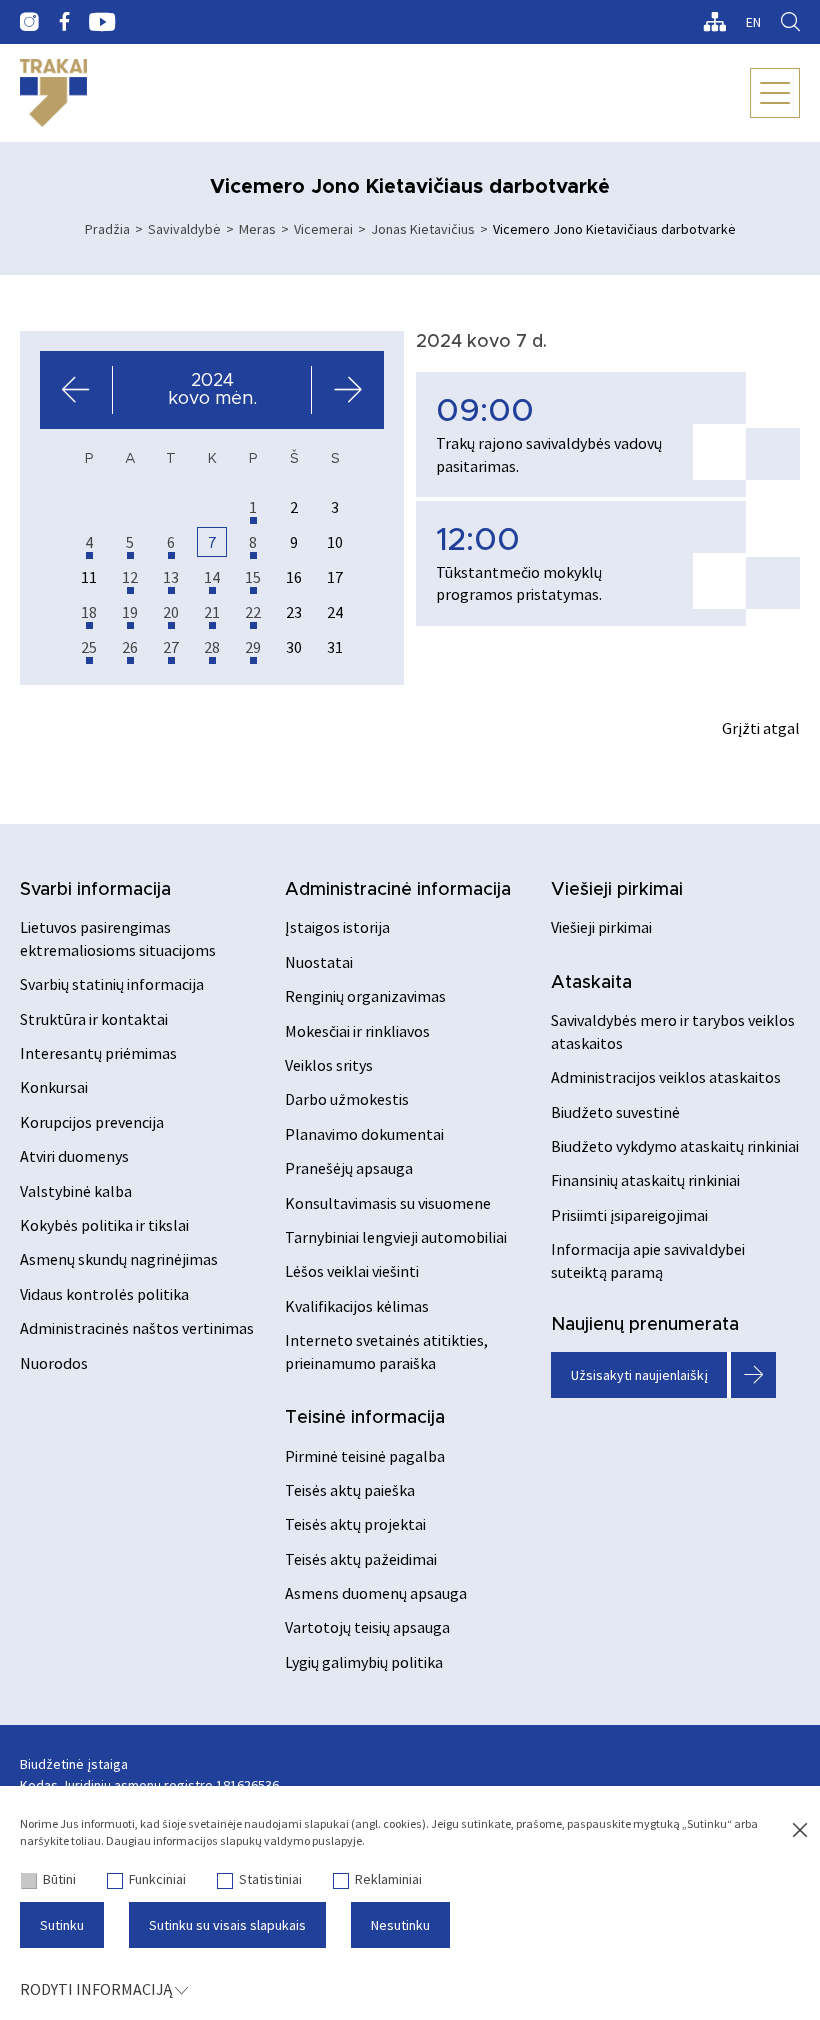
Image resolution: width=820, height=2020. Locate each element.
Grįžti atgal (761, 728)
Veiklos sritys (329, 1065)
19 (130, 612)
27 (171, 647)
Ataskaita (591, 983)
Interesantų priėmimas (98, 1053)
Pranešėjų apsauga (349, 1168)
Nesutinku (400, 1925)
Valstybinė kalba (76, 1191)
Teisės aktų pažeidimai (361, 1559)
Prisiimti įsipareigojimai (629, 1215)
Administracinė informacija (398, 890)
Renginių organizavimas (365, 996)
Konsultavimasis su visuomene (388, 1203)
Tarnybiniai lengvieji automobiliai (396, 1237)
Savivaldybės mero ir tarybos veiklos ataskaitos (673, 1031)
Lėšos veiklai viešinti (352, 1271)
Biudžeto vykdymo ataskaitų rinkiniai (675, 1146)
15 (253, 577)
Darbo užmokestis (347, 1099)
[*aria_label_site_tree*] (714, 22)
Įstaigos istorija (337, 927)
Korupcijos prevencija (92, 1122)
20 (171, 612)
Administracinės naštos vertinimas (137, 1328)
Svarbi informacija (95, 890)
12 (130, 577)
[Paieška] (790, 22)
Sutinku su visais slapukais (227, 1925)
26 (130, 647)
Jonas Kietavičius (423, 229)
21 (212, 612)
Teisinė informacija (365, 1418)
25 (89, 647)
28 (212, 647)
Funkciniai (157, 1879)
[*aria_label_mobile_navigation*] (775, 93)
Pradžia (107, 229)
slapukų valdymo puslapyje (291, 1840)
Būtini (59, 1879)
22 (253, 612)
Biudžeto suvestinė (615, 1112)
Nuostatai (319, 962)
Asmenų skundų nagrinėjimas (119, 1259)
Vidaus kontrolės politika (104, 1294)
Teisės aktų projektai (355, 1524)
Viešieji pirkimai (617, 890)
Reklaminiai (388, 1879)
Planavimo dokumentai (364, 1134)
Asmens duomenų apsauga (376, 1593)
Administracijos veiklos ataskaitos (666, 1077)
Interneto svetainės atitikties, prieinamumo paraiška (386, 1351)
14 (212, 577)
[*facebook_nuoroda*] (64, 22)
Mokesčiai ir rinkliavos (357, 1031)
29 (253, 647)
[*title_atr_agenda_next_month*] (347, 390)
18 (89, 612)
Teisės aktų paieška (350, 1490)
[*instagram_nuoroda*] (29, 22)
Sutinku (62, 1925)
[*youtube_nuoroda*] (102, 22)
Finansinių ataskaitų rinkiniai (645, 1180)
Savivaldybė (184, 229)
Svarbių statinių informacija (112, 984)
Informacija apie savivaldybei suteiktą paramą (648, 1260)
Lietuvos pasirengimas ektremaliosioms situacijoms (118, 938)
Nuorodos (54, 1363)
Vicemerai (323, 229)
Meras (257, 229)
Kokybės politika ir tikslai (104, 1225)
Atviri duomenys (74, 1156)
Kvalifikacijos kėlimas (357, 1306)
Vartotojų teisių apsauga (367, 1627)
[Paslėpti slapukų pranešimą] (800, 1831)
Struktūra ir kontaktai (94, 1019)
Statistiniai (270, 1879)
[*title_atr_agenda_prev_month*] (76, 390)
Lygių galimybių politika (364, 1662)
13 (171, 577)
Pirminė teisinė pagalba (365, 1456)
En (753, 22)
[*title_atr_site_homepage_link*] (53, 93)
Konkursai (54, 1087)
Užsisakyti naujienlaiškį (639, 1375)
